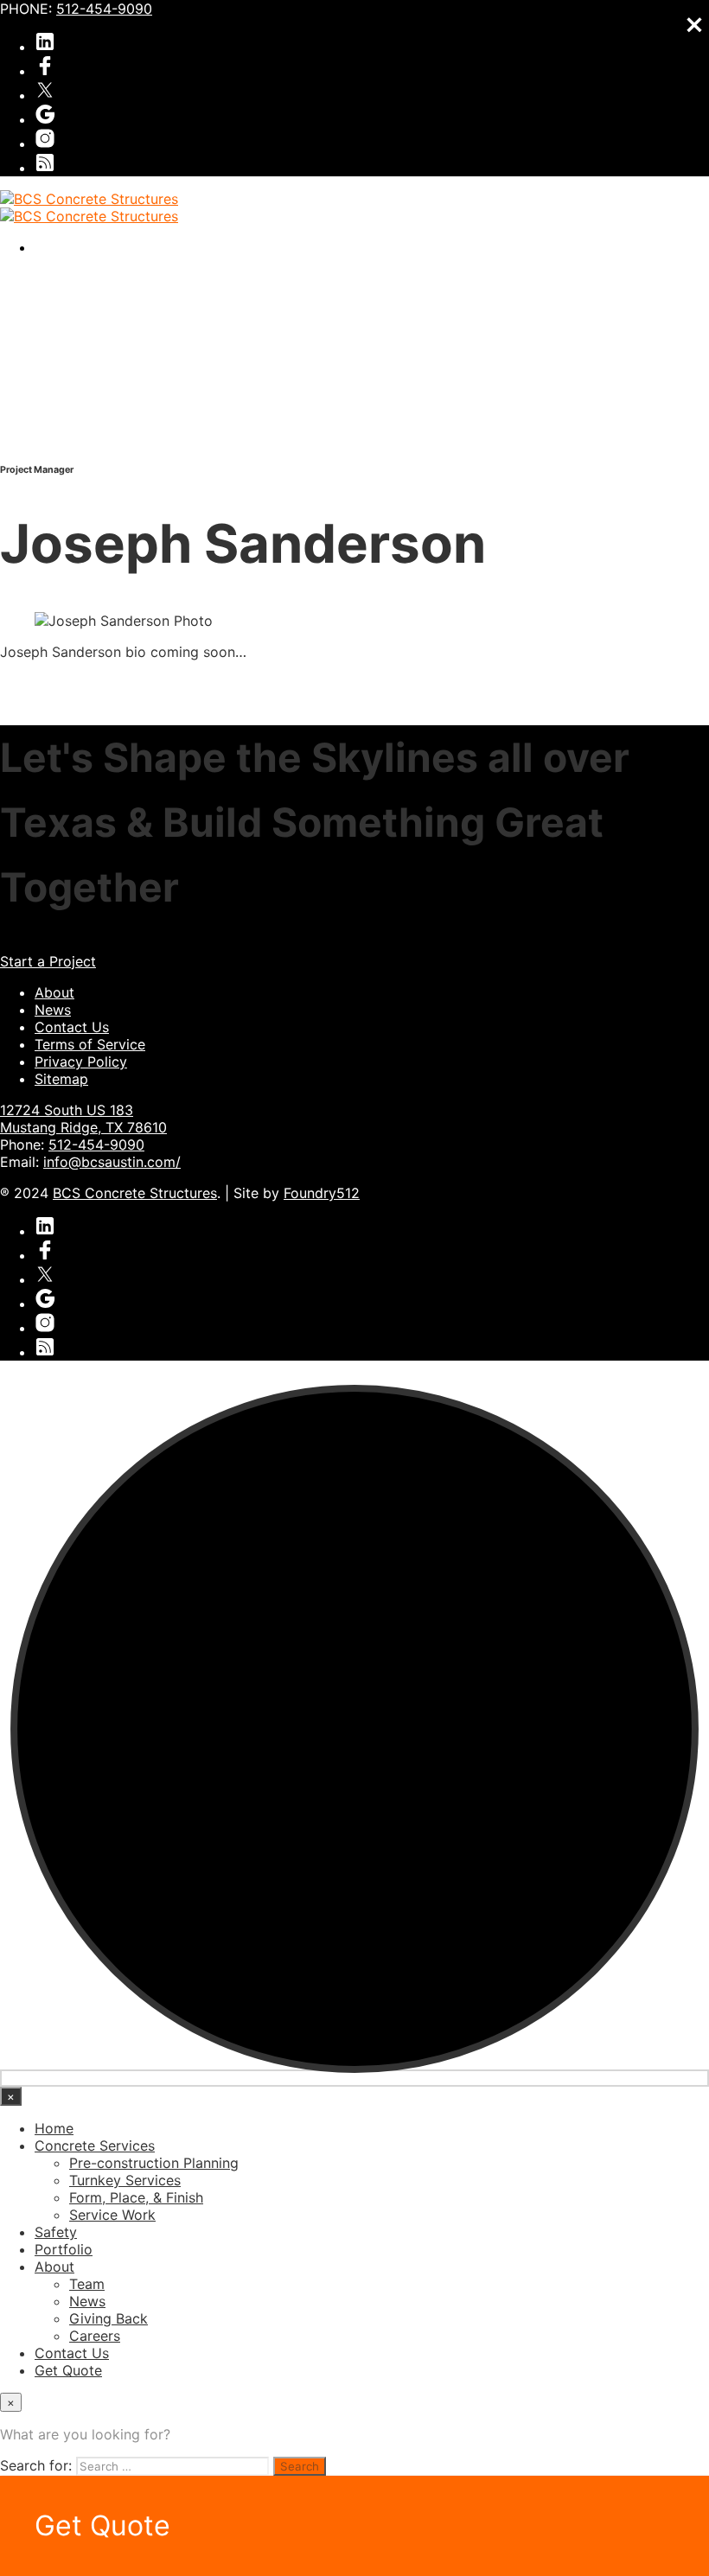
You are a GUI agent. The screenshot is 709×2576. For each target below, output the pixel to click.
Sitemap (61, 1079)
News (53, 1010)
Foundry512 (322, 1193)
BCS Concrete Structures (135, 1193)
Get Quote (68, 2370)
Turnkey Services (125, 2180)
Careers (95, 2336)
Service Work (112, 2215)
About (54, 992)
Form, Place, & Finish (136, 2197)
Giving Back (109, 2318)
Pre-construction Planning (154, 2163)
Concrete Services (95, 2146)
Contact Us (72, 1027)
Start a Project (48, 961)
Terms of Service (90, 1044)
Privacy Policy (81, 1062)
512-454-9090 (104, 9)
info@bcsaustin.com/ (112, 1162)
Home (54, 2128)
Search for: (36, 2465)
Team (87, 2284)
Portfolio (64, 2249)
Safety (56, 2232)
